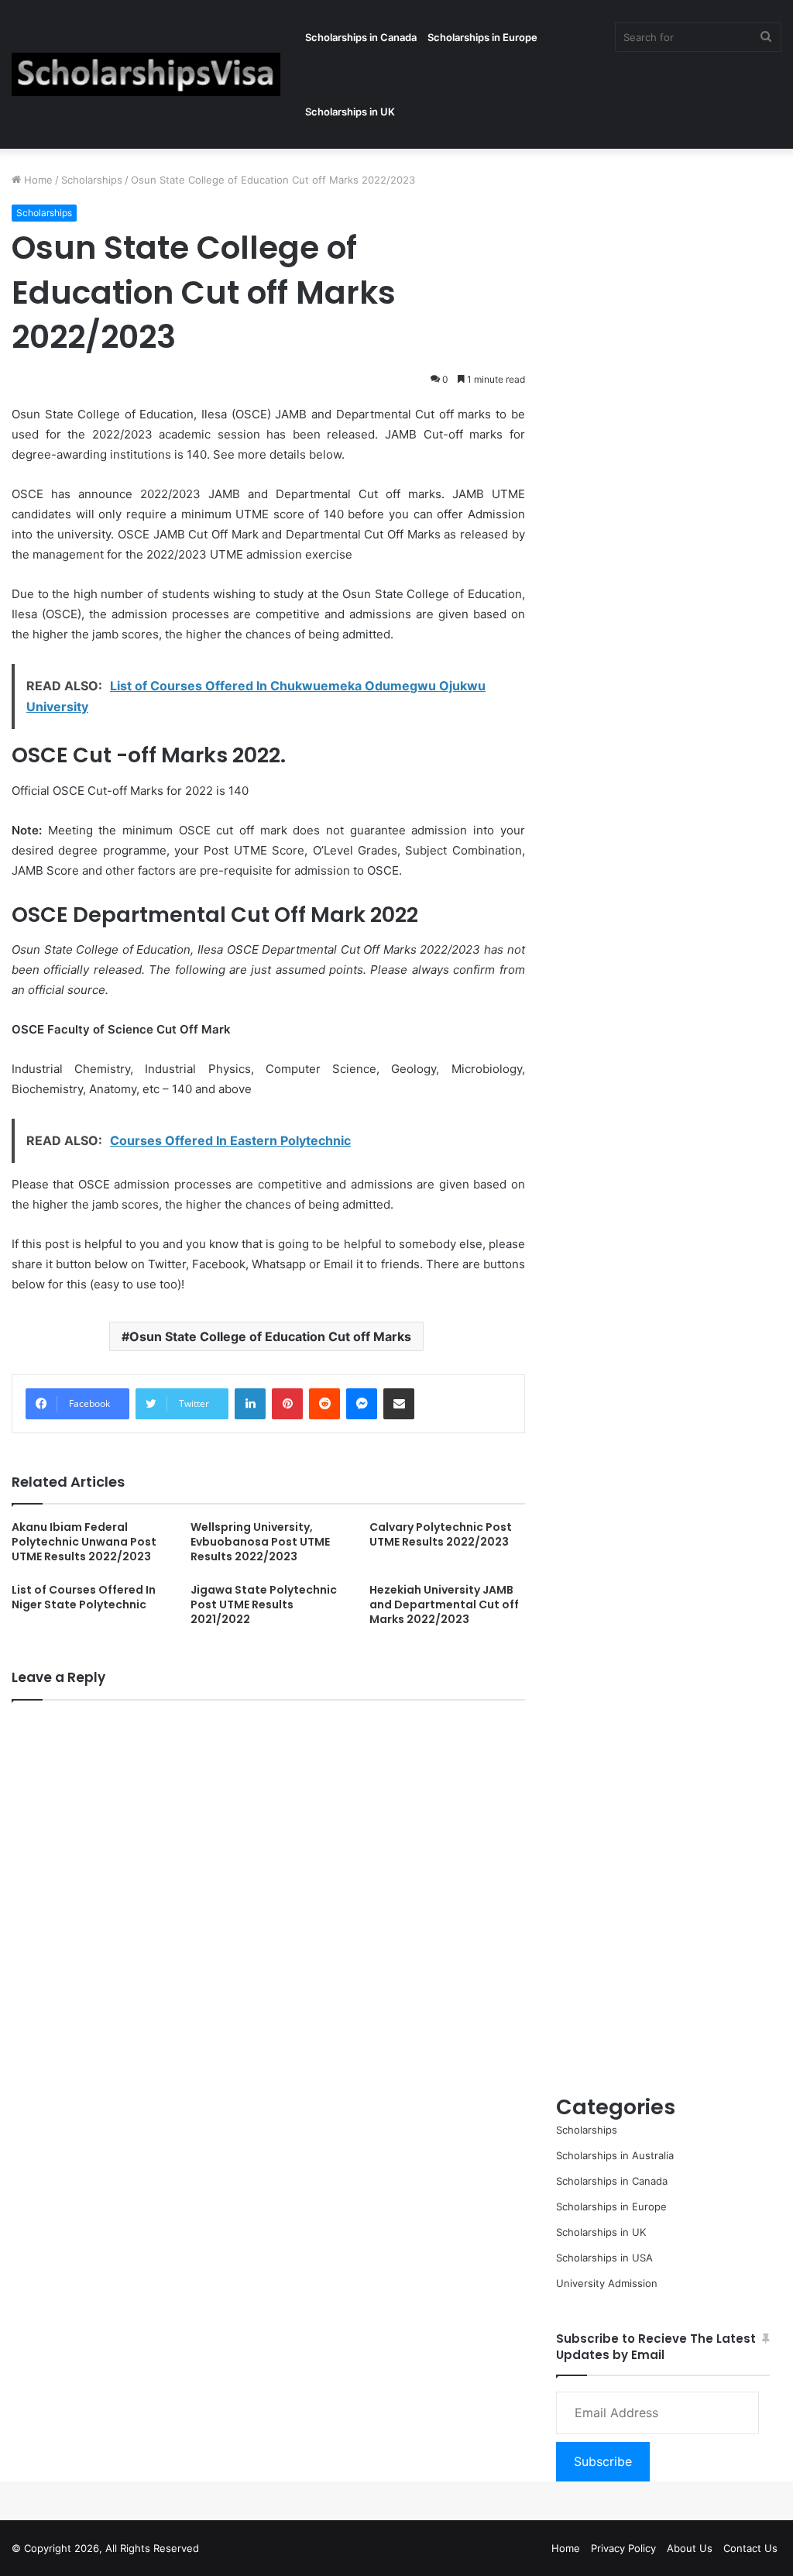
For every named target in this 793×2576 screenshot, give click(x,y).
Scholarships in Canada (361, 37)
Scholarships (92, 180)
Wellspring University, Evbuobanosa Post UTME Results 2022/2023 (260, 1542)
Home (37, 180)
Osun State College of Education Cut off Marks (270, 1336)
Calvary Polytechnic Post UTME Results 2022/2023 (441, 1534)
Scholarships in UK (350, 112)
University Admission (607, 2283)
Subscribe (603, 2461)
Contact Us (750, 2548)
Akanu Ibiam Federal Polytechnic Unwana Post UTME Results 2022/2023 (84, 1542)
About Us (690, 2548)
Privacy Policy (623, 2548)
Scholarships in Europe (482, 37)
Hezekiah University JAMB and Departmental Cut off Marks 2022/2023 (444, 1604)
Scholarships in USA (604, 2258)
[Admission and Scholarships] (146, 74)
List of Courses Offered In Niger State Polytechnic (84, 1597)
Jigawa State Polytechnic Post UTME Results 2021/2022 (264, 1604)
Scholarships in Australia (615, 2155)
